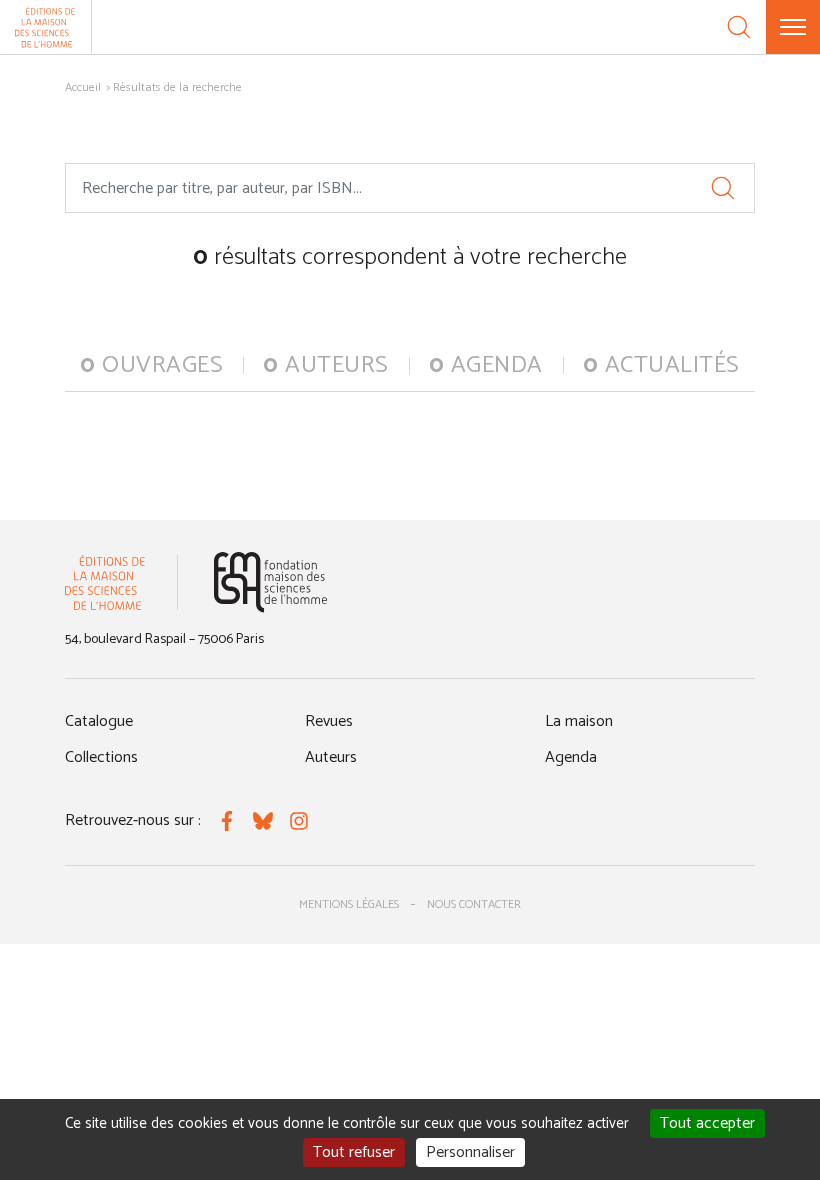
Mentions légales (349, 904)
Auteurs (331, 757)
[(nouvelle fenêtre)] (270, 582)
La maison (579, 721)
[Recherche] (739, 27)
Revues (329, 721)
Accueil (83, 87)
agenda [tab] (486, 365)
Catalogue (99, 721)
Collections (101, 757)
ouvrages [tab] (151, 365)
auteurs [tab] (326, 365)
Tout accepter (707, 1123)
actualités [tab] (661, 365)
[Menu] (793, 27)
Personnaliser (470, 1152)
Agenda (571, 757)
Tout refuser (354, 1152)
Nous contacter (474, 904)
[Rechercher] (723, 188)
